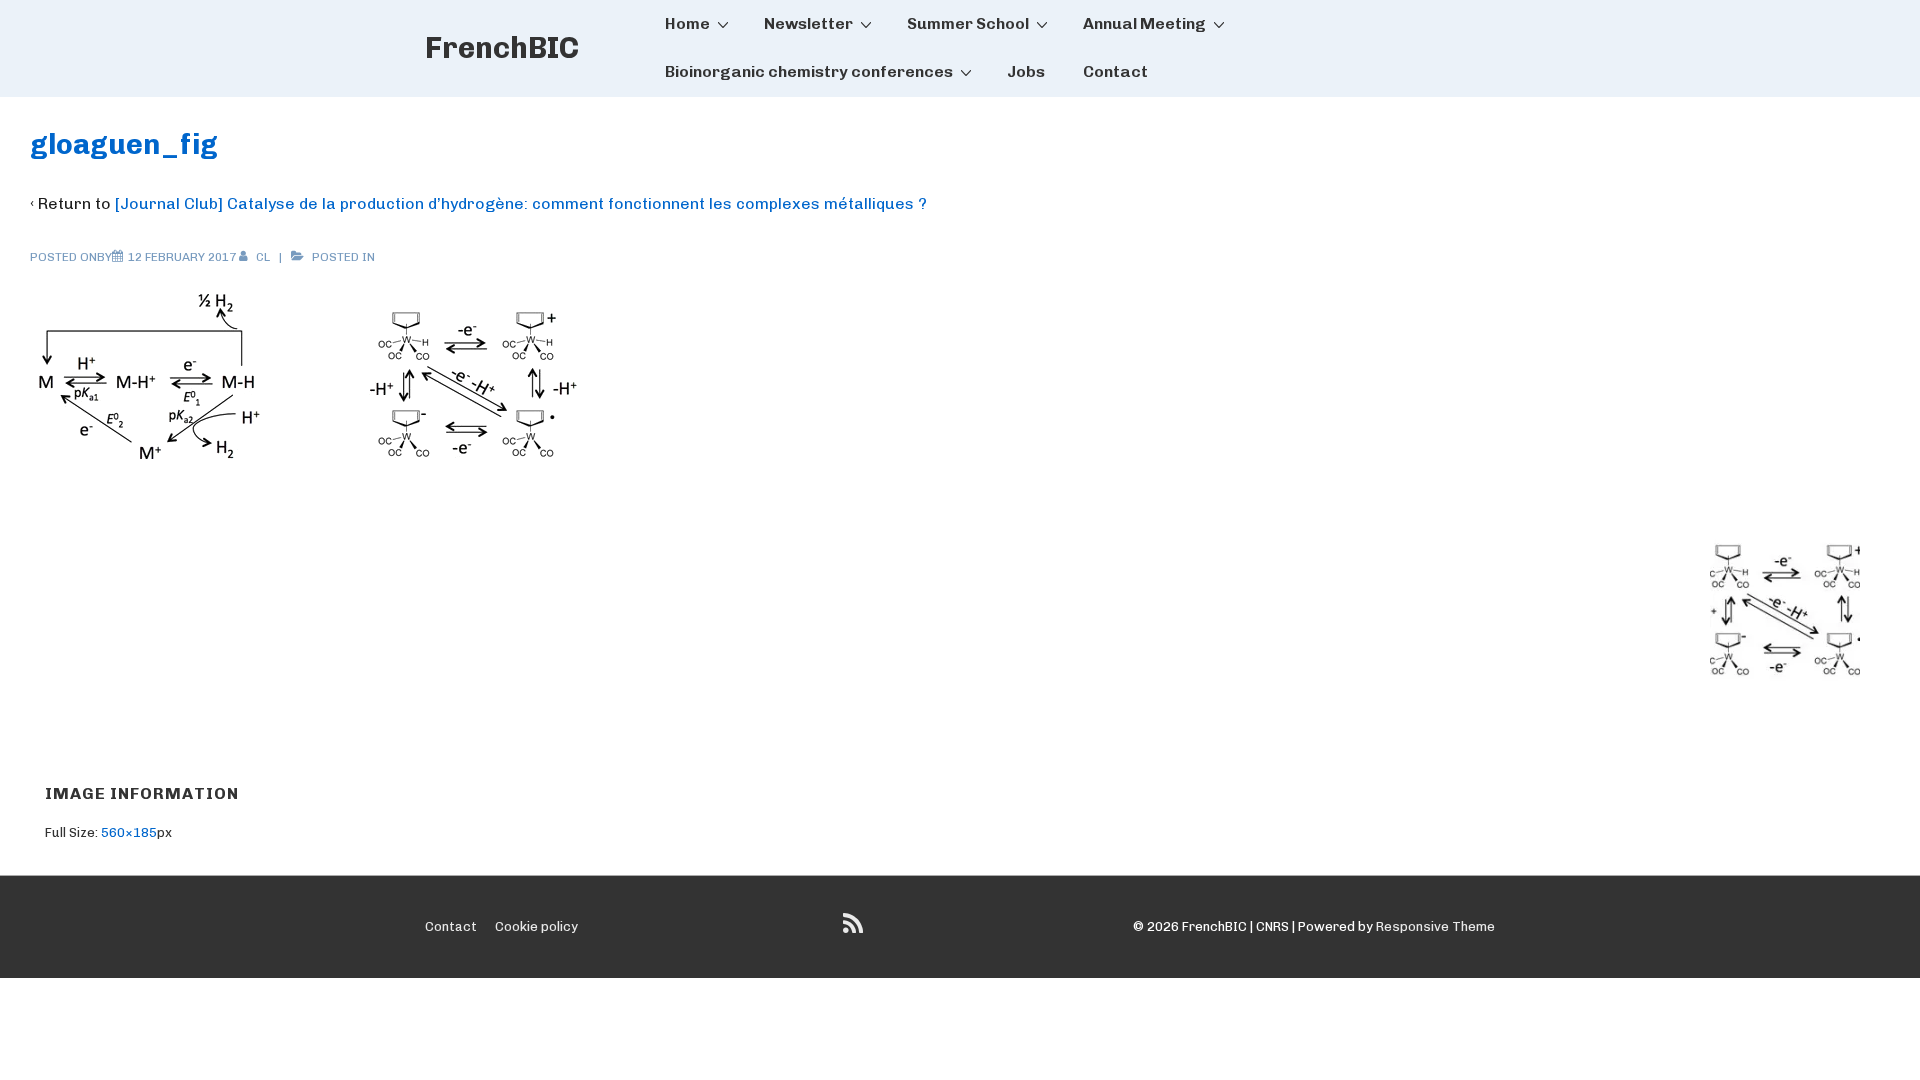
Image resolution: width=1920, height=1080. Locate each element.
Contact (1115, 71)
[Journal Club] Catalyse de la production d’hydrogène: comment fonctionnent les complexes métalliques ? (521, 203)
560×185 (129, 832)
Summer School (968, 23)
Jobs (1026, 71)
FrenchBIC (502, 48)
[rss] (855, 930)
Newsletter (808, 23)
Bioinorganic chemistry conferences (809, 71)
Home (687, 23)
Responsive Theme (1435, 926)
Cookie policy (536, 926)
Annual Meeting (1144, 23)
